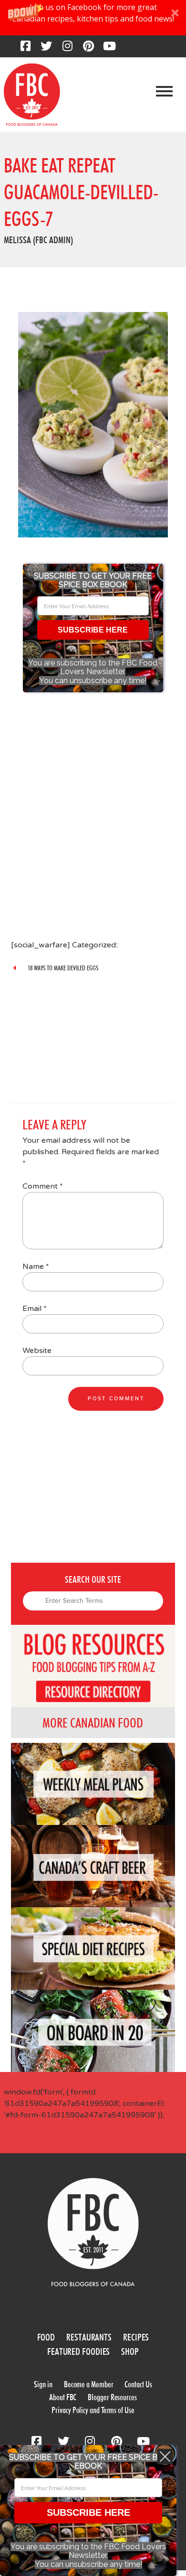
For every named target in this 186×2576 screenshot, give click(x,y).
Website (37, 1351)
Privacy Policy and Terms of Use (93, 2410)
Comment (43, 1186)
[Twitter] (46, 49)
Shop (130, 2351)
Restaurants (89, 2337)
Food (46, 2337)
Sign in (43, 2384)
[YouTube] (109, 49)
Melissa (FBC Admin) (38, 240)
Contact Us (138, 2384)
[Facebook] (25, 49)
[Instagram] (67, 49)
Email (35, 1309)
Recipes (136, 2337)
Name (36, 1267)
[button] (93, 18)
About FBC (63, 2397)
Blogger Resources (112, 2397)
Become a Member (89, 2384)
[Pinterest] (88, 49)
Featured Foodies (78, 2351)
